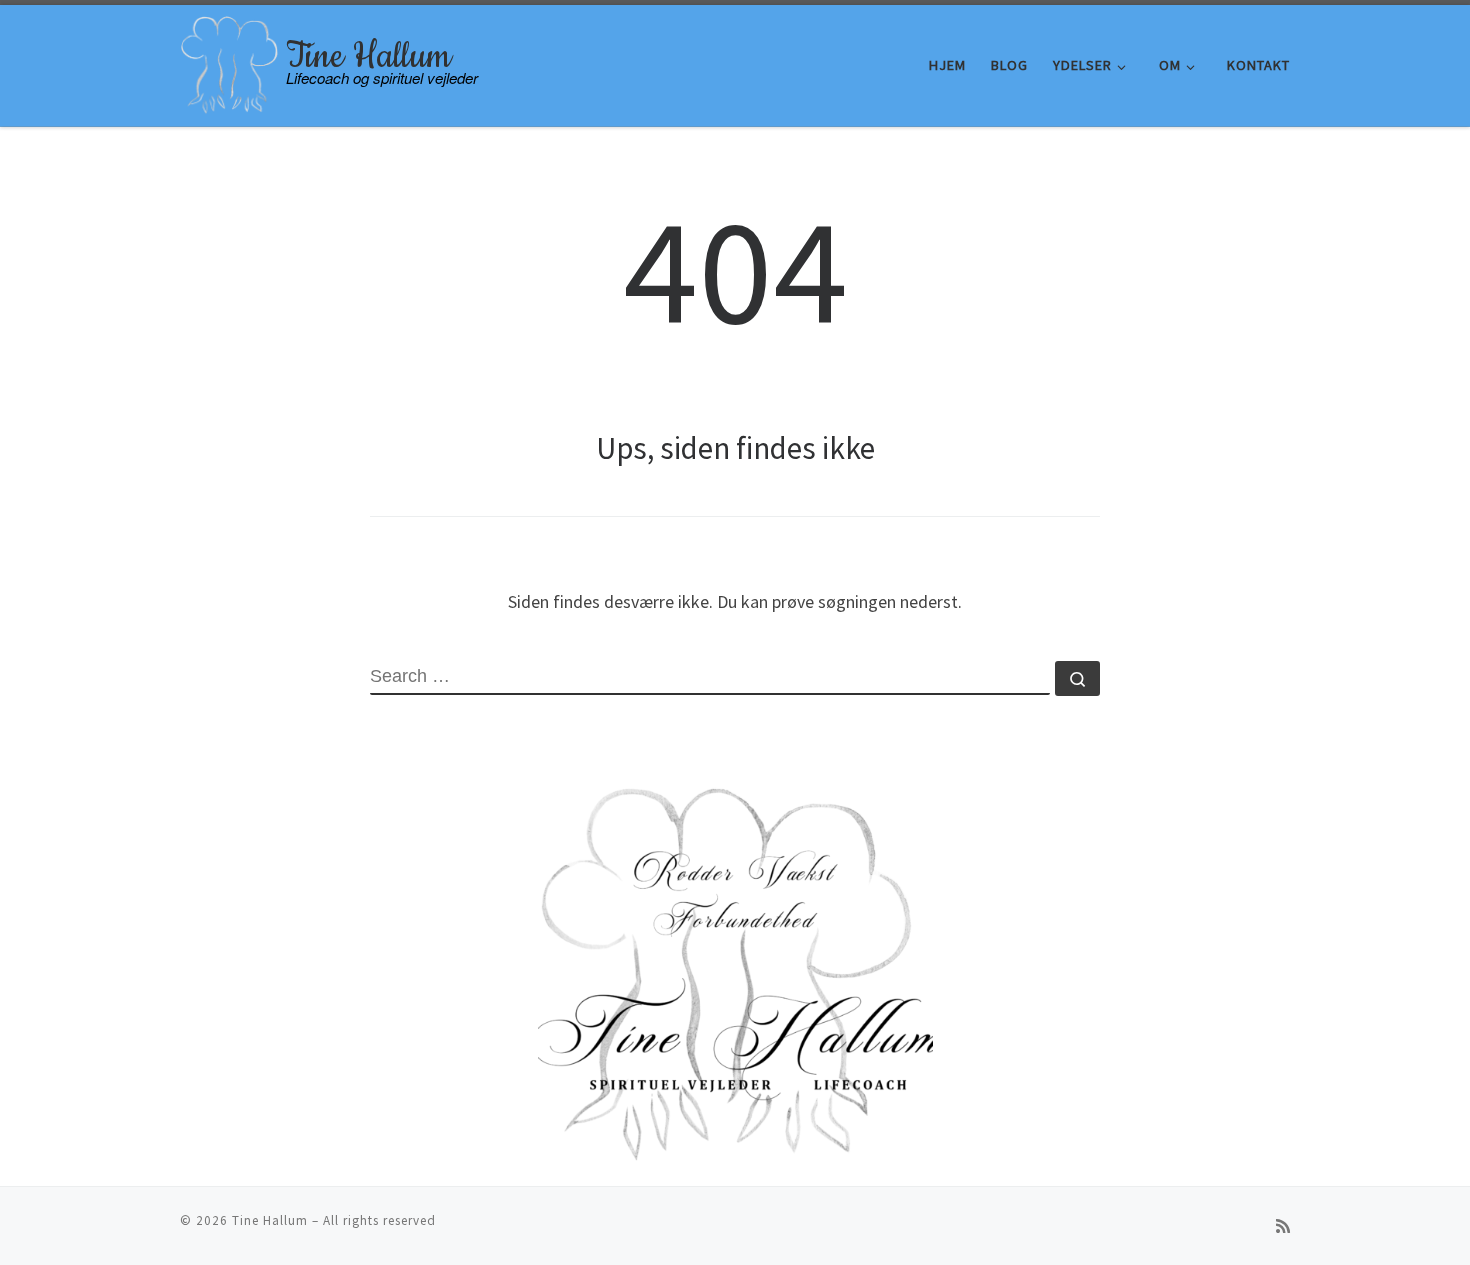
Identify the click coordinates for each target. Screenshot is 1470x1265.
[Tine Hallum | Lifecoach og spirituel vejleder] (229, 61)
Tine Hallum (270, 1220)
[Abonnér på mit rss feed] (1283, 1226)
